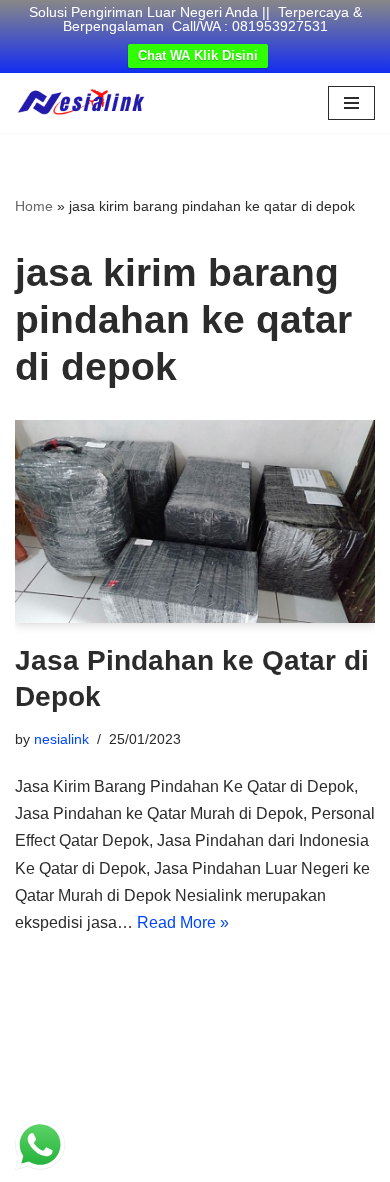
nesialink (61, 739)
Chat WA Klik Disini (198, 55)
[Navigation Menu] (351, 103)
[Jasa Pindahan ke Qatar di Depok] (195, 521)
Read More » (183, 922)
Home (34, 206)
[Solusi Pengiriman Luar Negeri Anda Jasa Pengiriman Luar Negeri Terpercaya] (81, 103)
